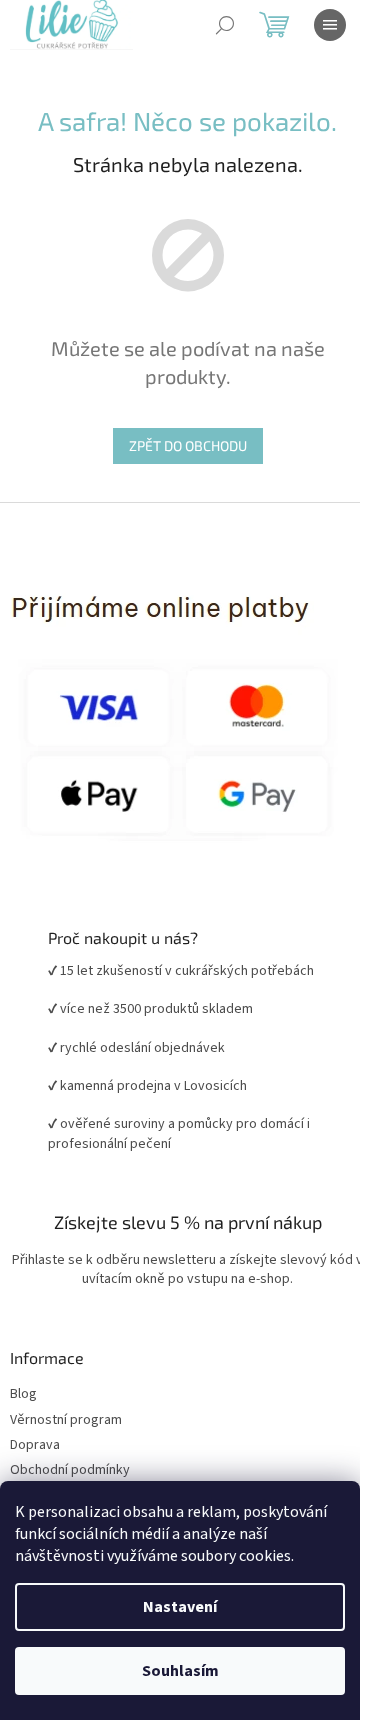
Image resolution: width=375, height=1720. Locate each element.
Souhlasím (180, 1671)
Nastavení (180, 1607)
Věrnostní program (66, 1420)
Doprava (35, 1445)
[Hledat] (225, 25)
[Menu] (330, 25)
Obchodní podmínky (70, 1470)
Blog (23, 1394)
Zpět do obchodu (188, 445)
